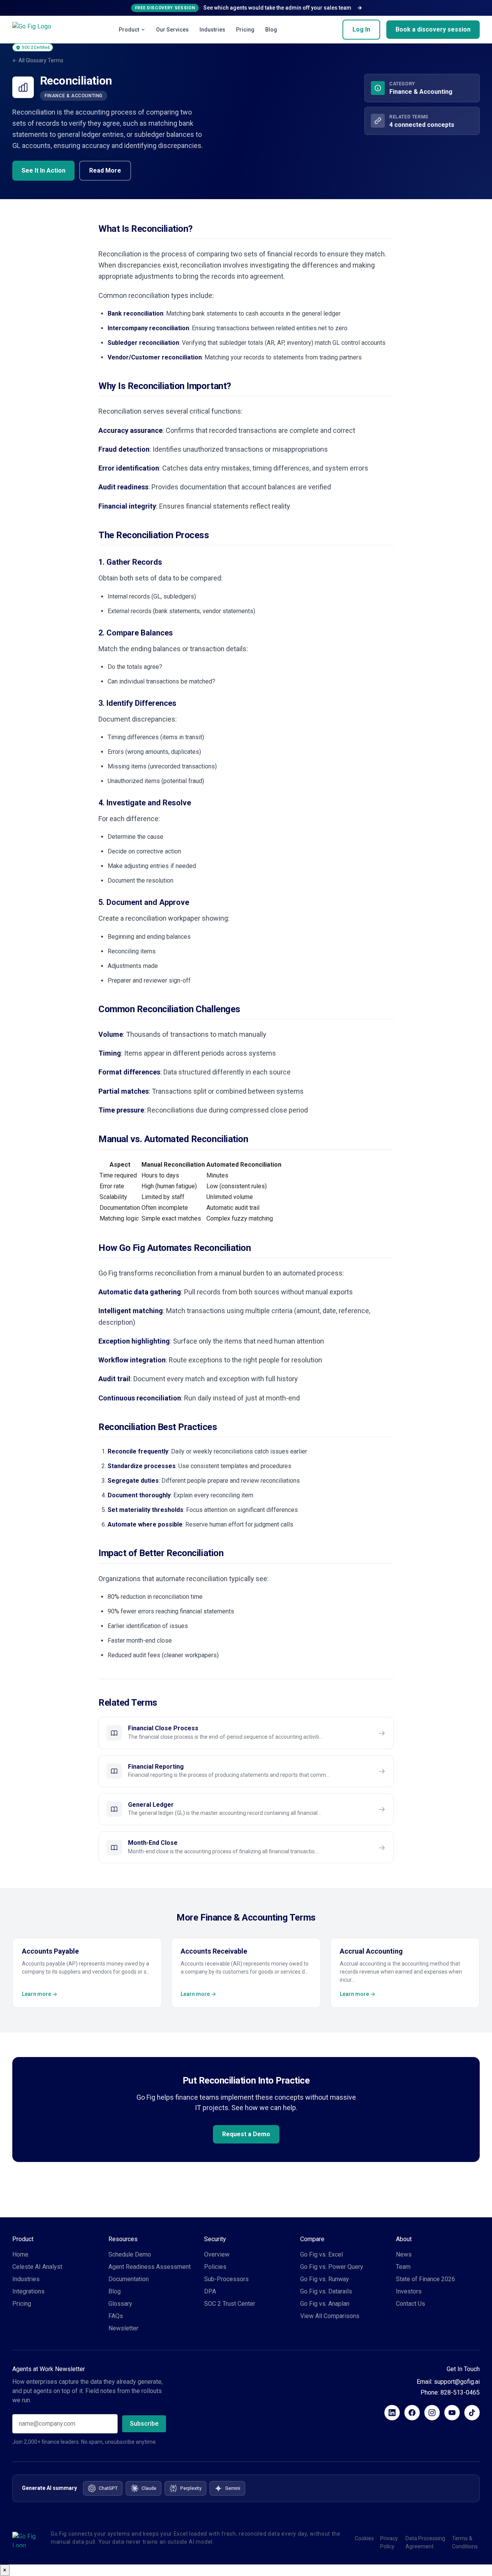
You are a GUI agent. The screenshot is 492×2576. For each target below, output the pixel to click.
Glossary (120, 2304)
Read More (105, 170)
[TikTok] (472, 2413)
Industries (212, 30)
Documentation (129, 2279)
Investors (409, 2291)
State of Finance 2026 (426, 2279)
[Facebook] (412, 2413)
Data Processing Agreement (425, 2542)
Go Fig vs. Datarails (326, 2291)
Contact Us (411, 2304)
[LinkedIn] (392, 2413)
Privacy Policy (389, 2542)
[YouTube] (452, 2413)
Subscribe (144, 2424)
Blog (271, 30)
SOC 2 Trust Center (230, 2304)
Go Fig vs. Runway (325, 2279)
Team (403, 2267)
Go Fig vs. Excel (322, 2254)
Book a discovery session (433, 29)
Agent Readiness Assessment (150, 2267)
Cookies (364, 2538)
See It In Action (43, 170)
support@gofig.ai (457, 2382)
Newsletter (123, 2328)
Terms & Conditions (465, 2542)
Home (20, 2254)
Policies (215, 2267)
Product (129, 30)
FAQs (116, 2316)
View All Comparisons (330, 2316)
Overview (217, 2254)
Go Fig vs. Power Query (332, 2267)
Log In (361, 29)
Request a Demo (246, 2134)
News (404, 2254)
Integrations (28, 2291)
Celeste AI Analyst (37, 2267)
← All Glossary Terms (38, 60)
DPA (210, 2291)
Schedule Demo (130, 2254)
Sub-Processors (226, 2279)
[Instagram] (432, 2413)
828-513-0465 (460, 2392)
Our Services (172, 30)
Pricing (245, 30)
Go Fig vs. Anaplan (325, 2304)
